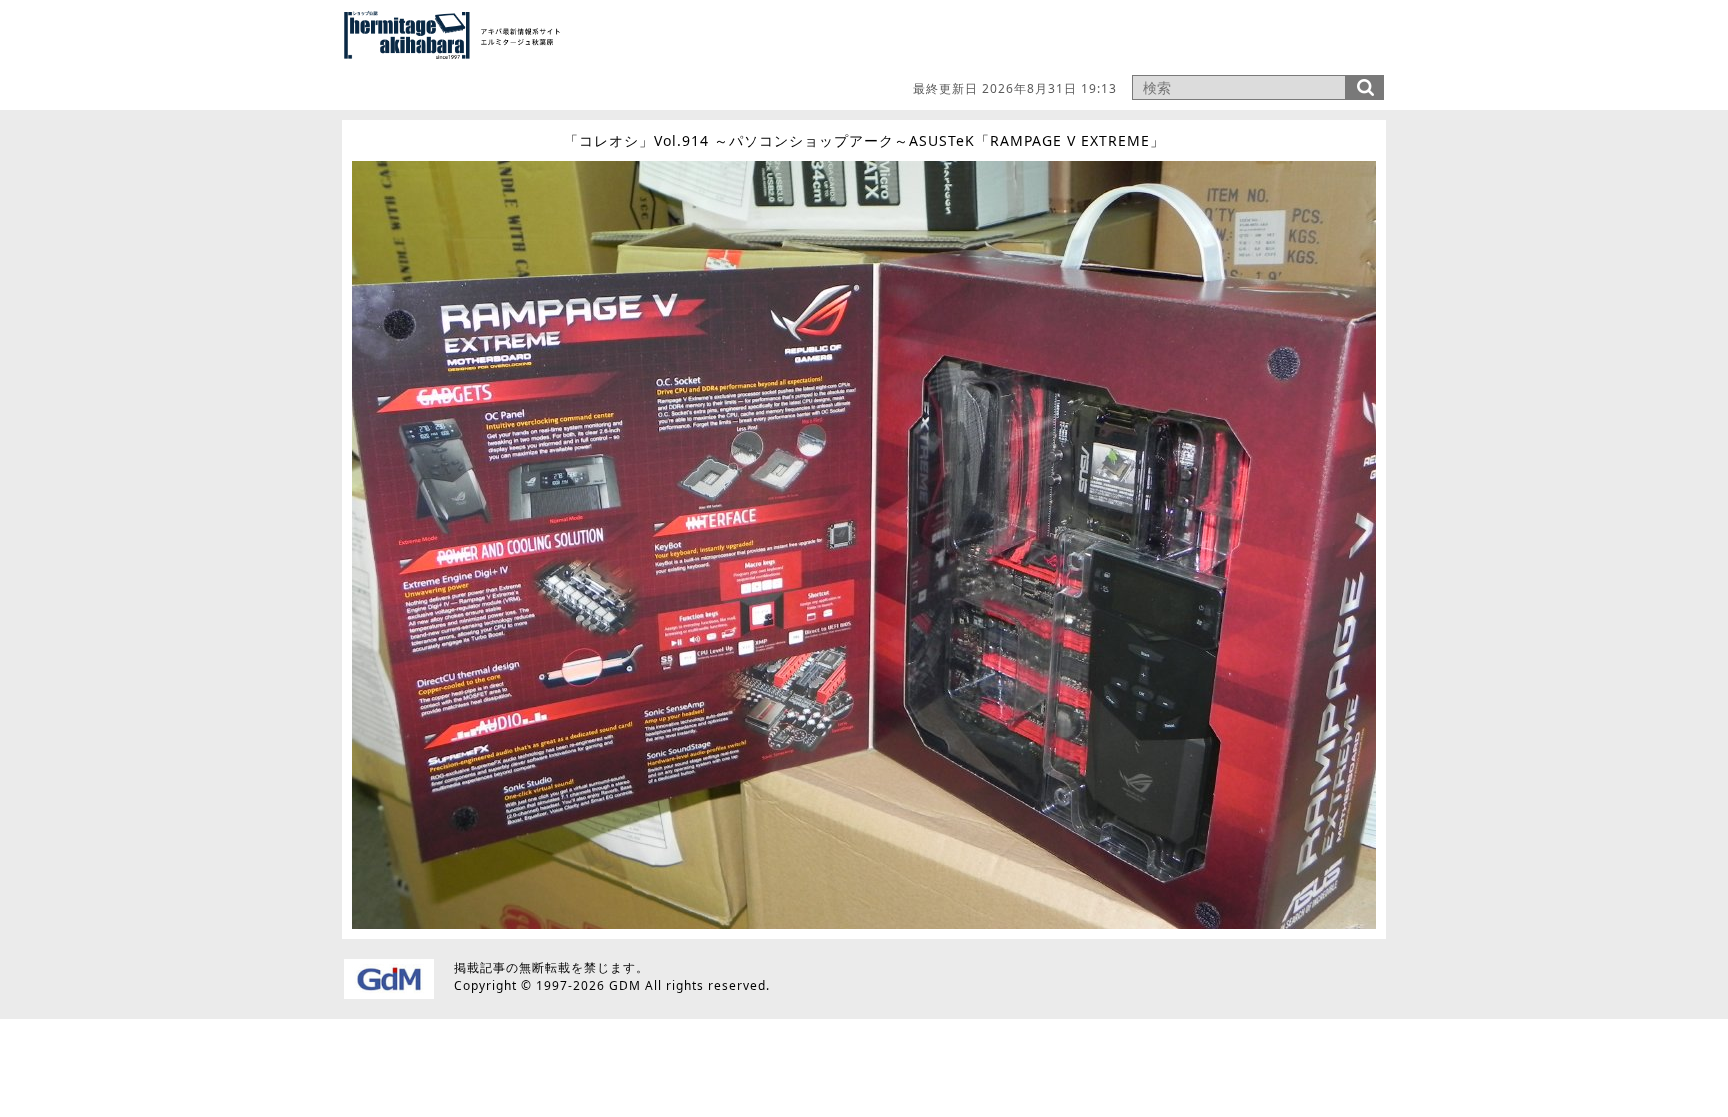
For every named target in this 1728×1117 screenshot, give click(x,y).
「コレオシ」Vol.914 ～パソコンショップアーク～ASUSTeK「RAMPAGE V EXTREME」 (864, 140)
